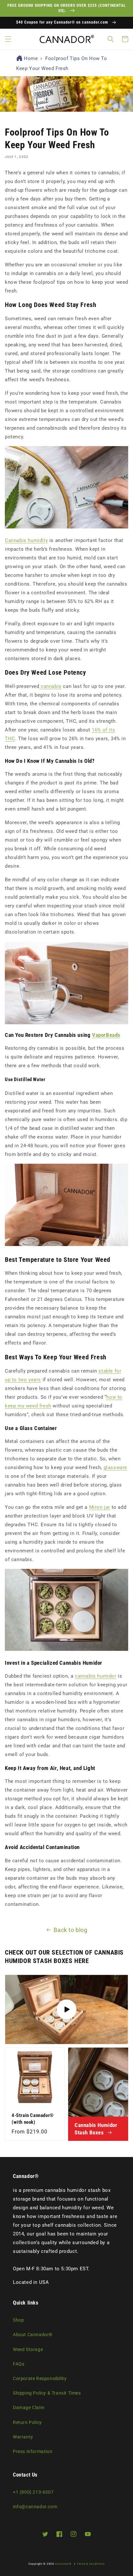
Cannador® (63, 2564)
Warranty (23, 2437)
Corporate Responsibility (40, 2378)
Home (31, 58)
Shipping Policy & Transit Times (47, 2393)
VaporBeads (106, 1035)
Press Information (33, 2451)
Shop (18, 2320)
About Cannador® (33, 2335)
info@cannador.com (35, 2507)
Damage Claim (29, 2407)
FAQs (19, 2364)
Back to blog (70, 1930)
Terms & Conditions (91, 2564)
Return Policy (27, 2422)
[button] (8, 39)
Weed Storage (28, 2349)
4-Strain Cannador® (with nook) (33, 2119)
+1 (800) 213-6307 (33, 2492)
